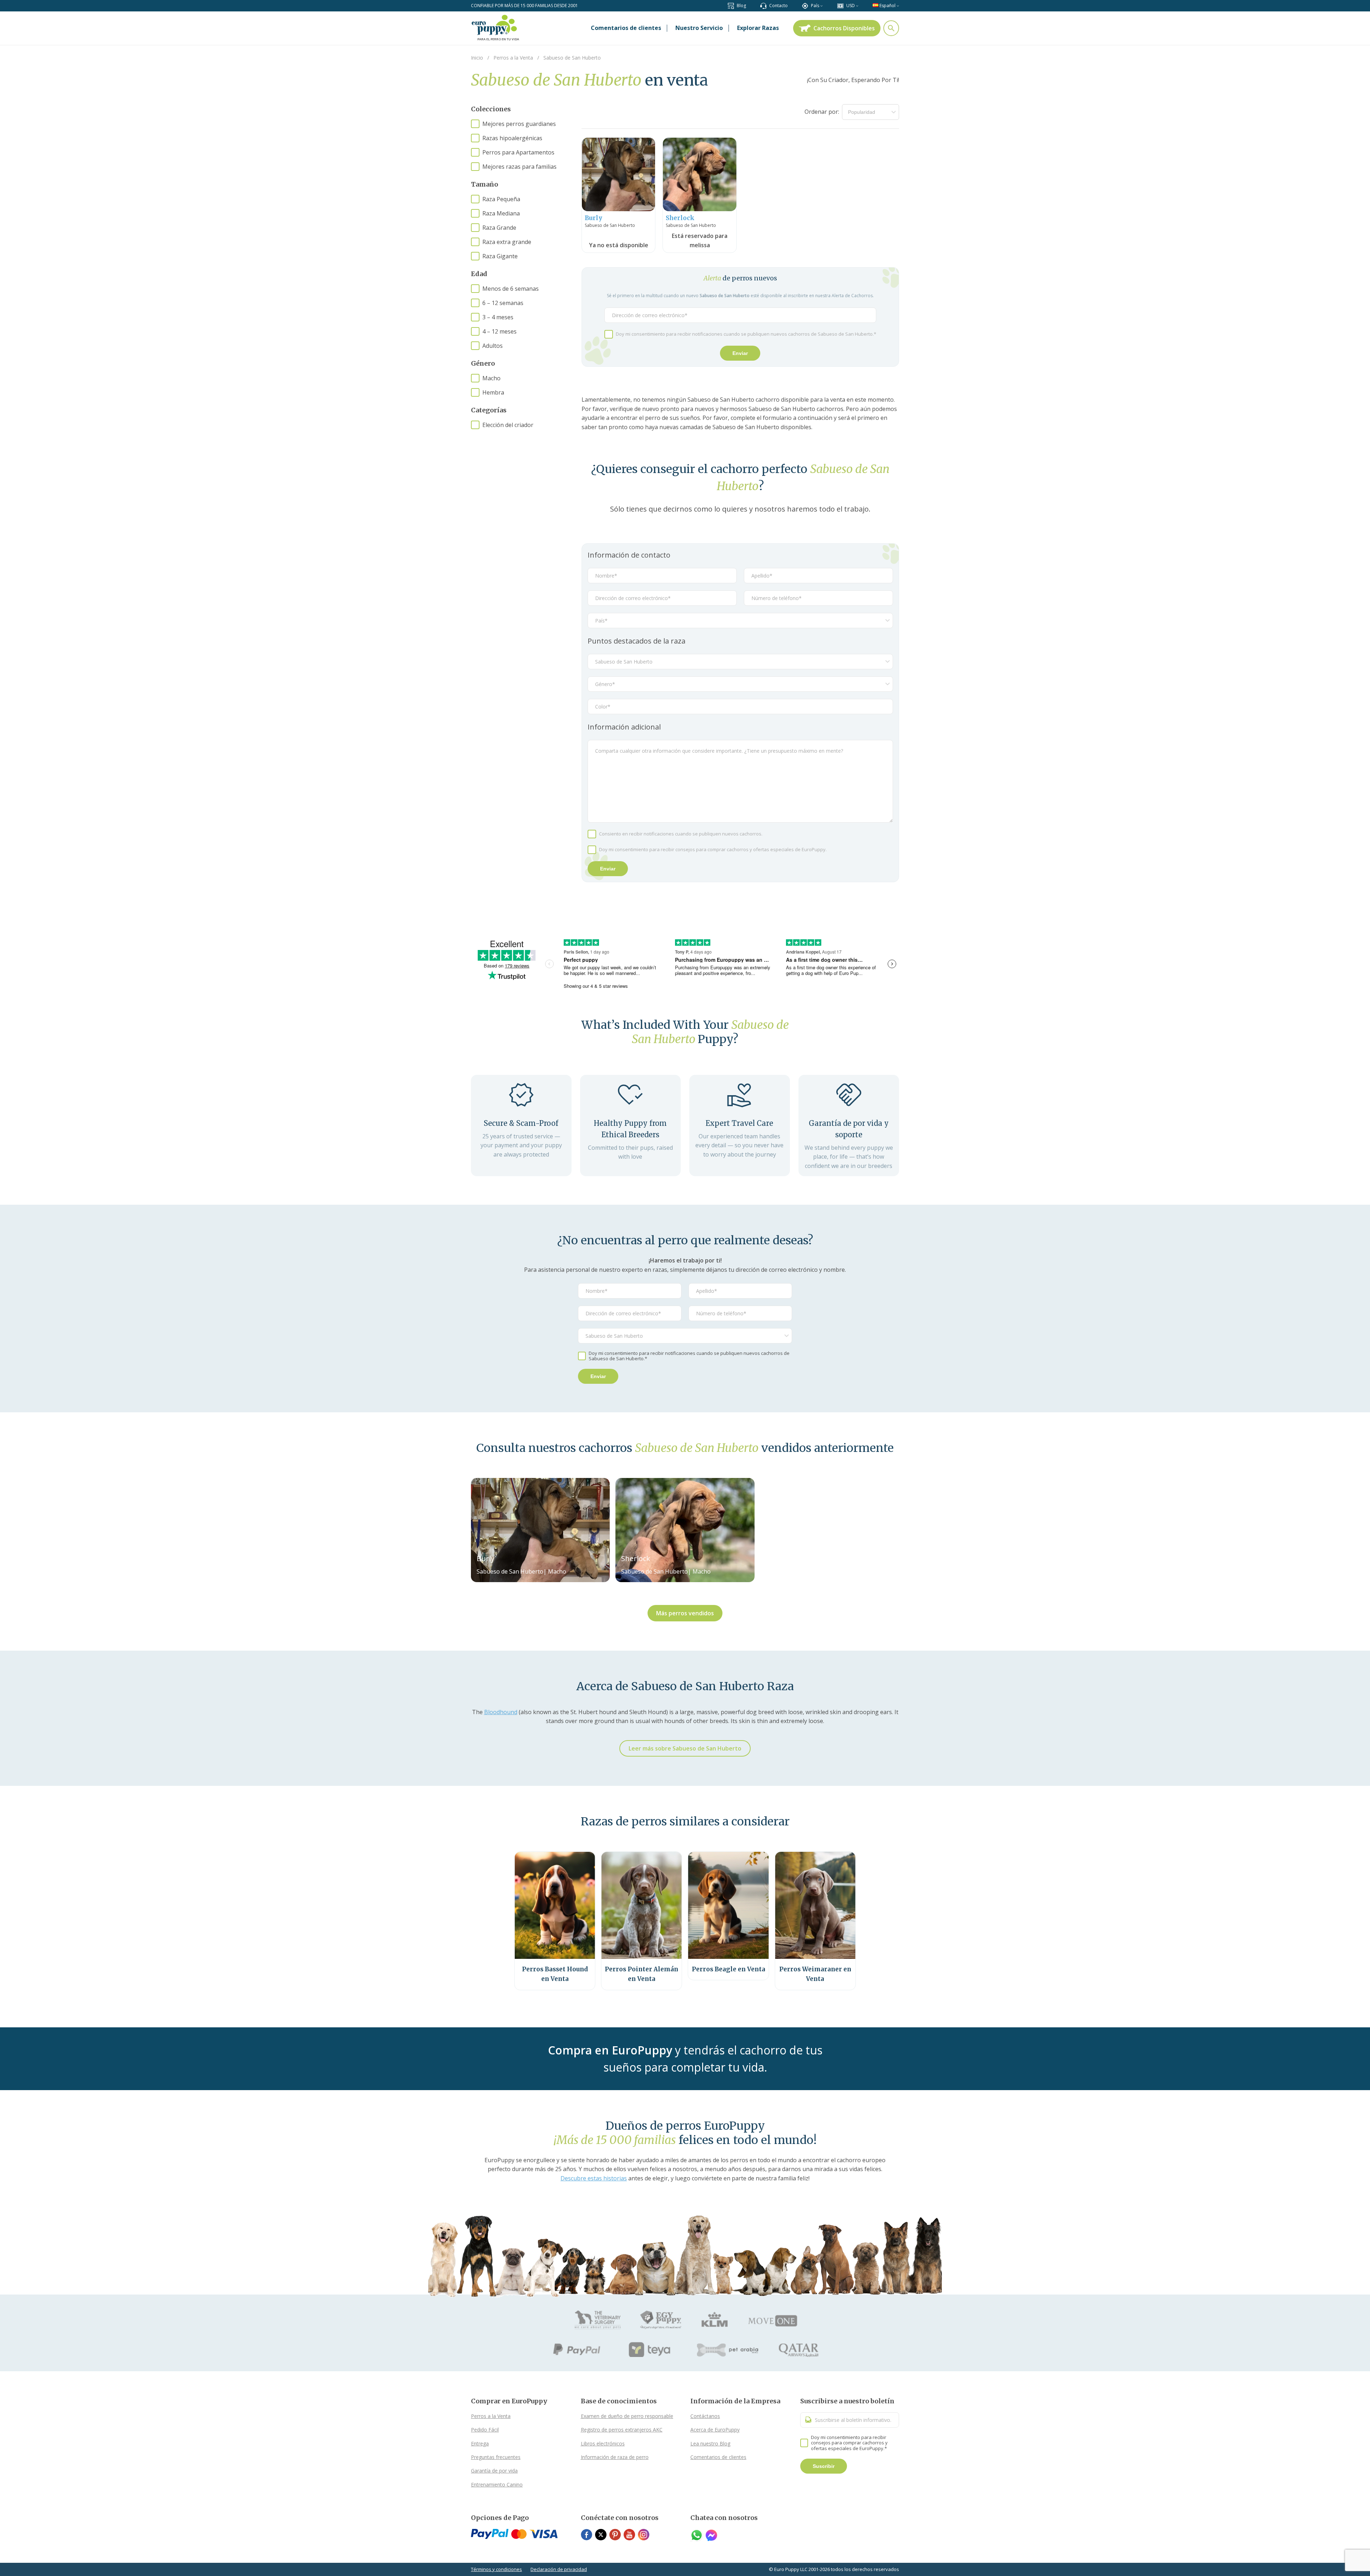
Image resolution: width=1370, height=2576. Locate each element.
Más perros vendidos (685, 1613)
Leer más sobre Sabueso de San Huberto (685, 1748)
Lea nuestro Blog (710, 2443)
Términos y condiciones (496, 2569)
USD (851, 6)
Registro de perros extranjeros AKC (622, 2430)
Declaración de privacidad (559, 2569)
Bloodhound (501, 1712)
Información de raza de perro (615, 2457)
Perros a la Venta (491, 2416)
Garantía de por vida (494, 2471)
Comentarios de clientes (718, 2457)
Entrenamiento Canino (497, 2484)
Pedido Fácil (485, 2430)
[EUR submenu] (857, 6)
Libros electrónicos (603, 2443)
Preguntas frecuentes (496, 2457)
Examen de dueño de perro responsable (627, 2416)
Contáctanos (705, 2416)
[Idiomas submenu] (898, 6)
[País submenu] (821, 6)
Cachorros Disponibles (844, 28)
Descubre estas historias (594, 2178)
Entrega (480, 2443)
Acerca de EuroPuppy (715, 2430)
